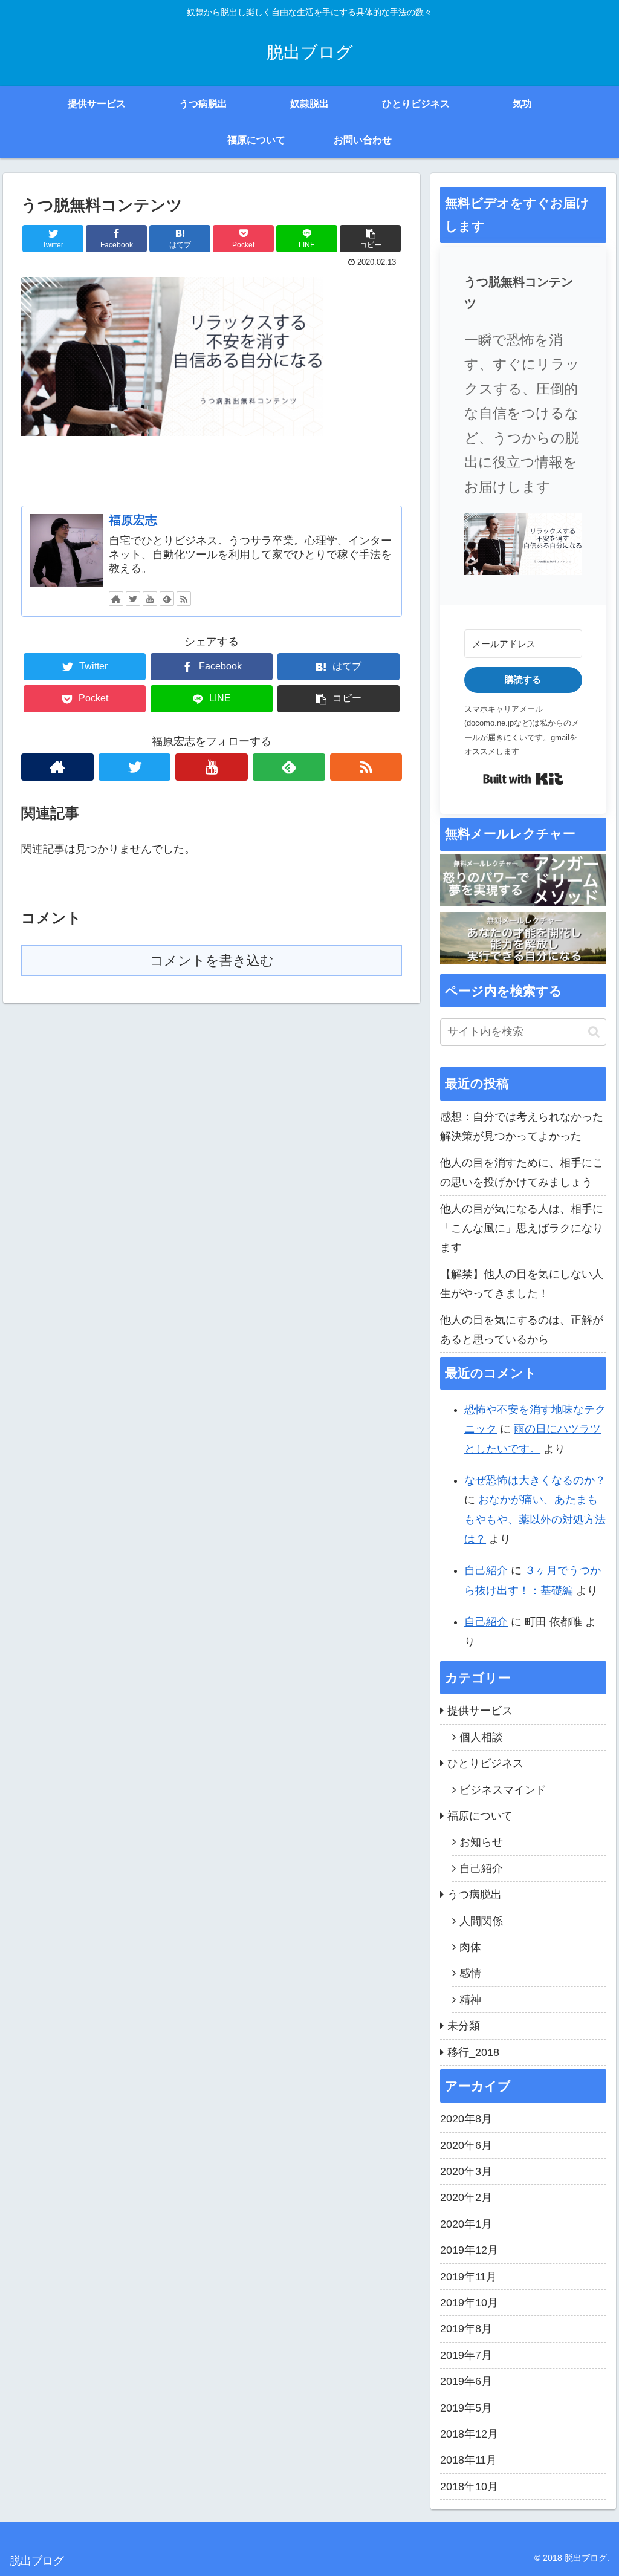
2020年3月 (466, 2171)
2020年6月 (466, 2145)
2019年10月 (469, 2303)
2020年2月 (466, 2197)
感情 (470, 1973)
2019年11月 (468, 2277)
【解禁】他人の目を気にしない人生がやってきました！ (522, 1284)
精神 (470, 2000)
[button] (523, 547)
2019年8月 (466, 2329)
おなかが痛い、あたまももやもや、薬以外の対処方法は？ (535, 1519)
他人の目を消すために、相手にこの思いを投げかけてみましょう (522, 1173)
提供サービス (480, 1711)
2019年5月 (466, 2408)
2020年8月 (466, 2119)
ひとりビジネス (485, 1763)
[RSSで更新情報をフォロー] (184, 599)
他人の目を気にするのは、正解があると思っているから (522, 1330)
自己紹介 (486, 1570)
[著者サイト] (116, 599)
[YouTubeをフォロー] (150, 599)
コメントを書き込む (212, 961)
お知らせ (481, 1842)
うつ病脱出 (475, 1895)
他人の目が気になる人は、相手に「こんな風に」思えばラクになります (522, 1228)
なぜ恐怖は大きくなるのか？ (535, 1480)
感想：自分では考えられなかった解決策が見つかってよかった (522, 1127)
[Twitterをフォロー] (133, 599)
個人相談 (481, 1737)
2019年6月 (466, 2381)
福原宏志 (133, 520)
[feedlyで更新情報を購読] (167, 599)
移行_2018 (473, 2052)
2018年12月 (469, 2434)
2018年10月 (469, 2487)
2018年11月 (468, 2460)
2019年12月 (469, 2250)
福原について (480, 1816)
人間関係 (481, 1921)
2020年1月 (466, 2224)
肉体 (470, 1947)
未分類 (464, 2026)
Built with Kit (523, 779)
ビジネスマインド (503, 1790)
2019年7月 (466, 2355)
